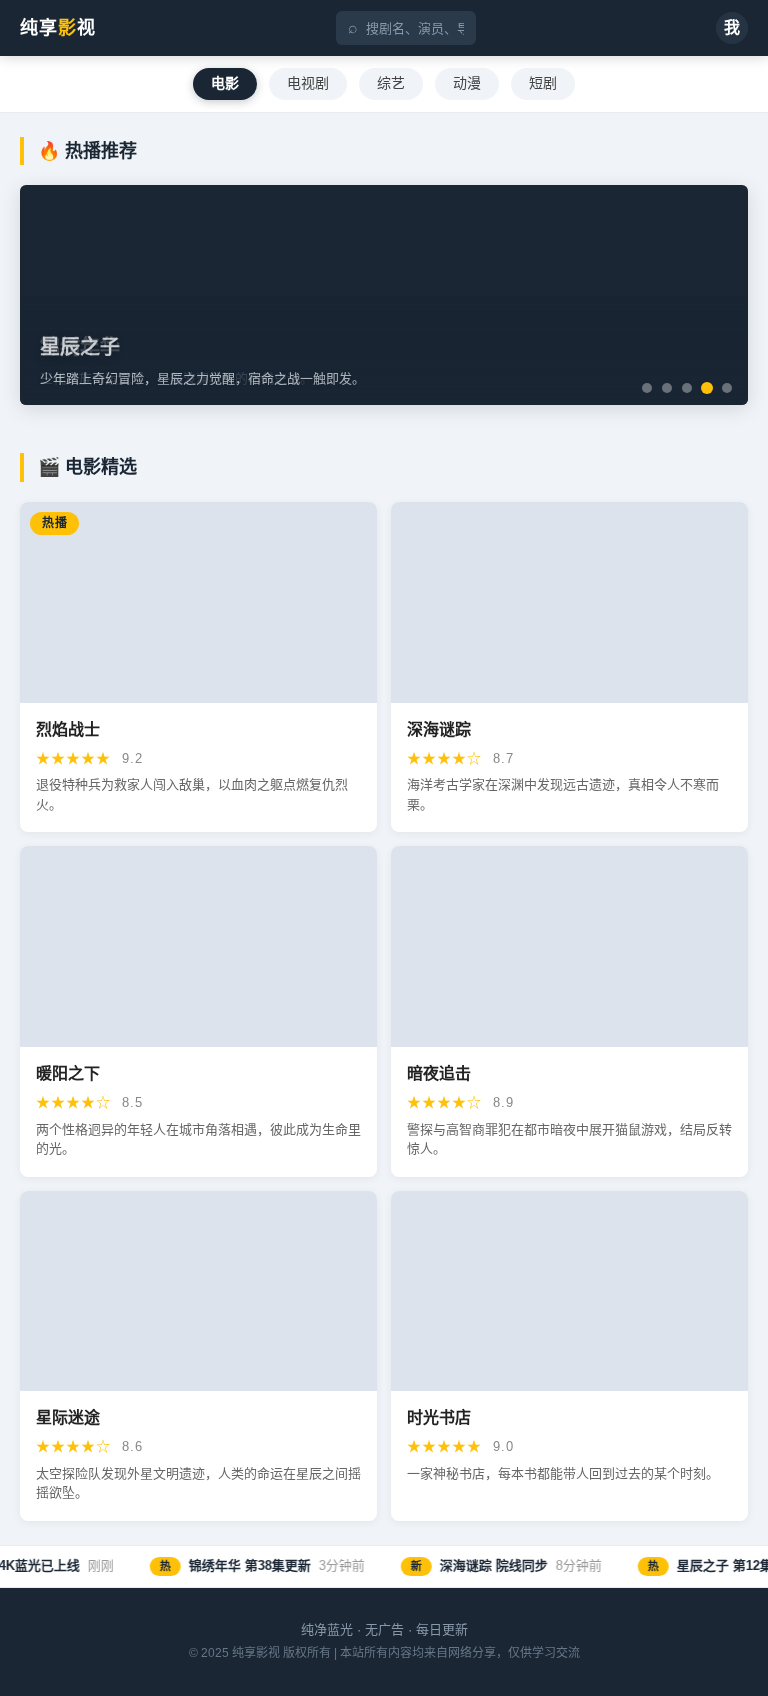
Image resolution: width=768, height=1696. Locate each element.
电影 (225, 83)
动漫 (467, 83)
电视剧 (308, 83)
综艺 (391, 83)
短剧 (543, 83)
